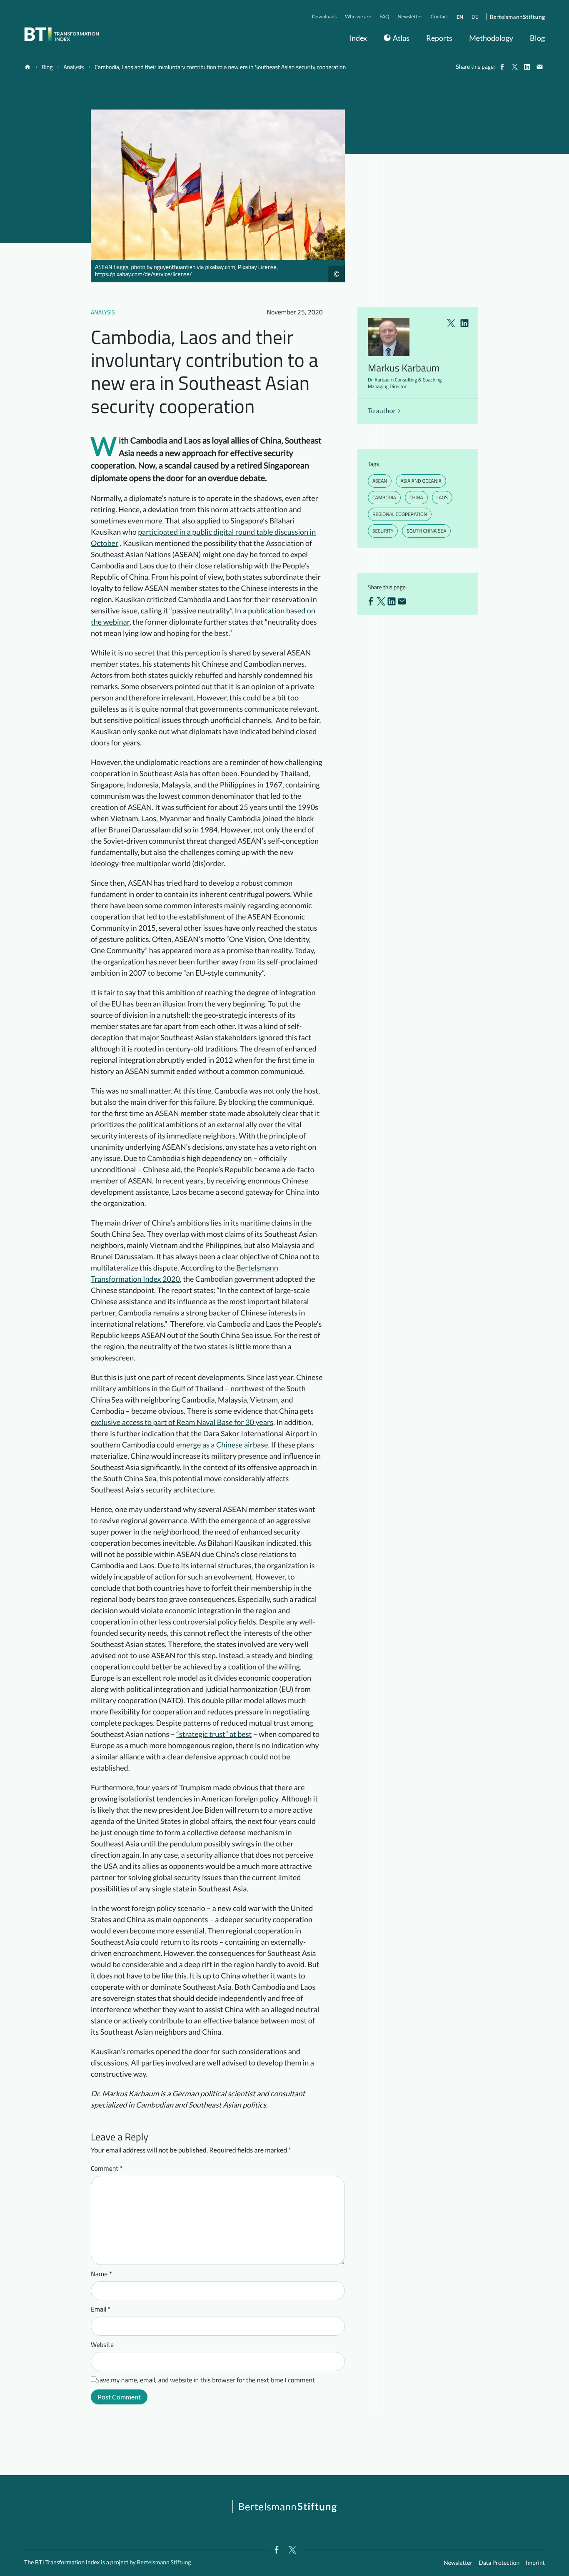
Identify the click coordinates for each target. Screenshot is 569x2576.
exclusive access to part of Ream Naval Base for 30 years (182, 1422)
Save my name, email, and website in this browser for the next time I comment (206, 2380)
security (383, 531)
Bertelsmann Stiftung (163, 2562)
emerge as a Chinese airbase (222, 1445)
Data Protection (499, 2562)
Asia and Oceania (421, 481)
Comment (107, 2169)
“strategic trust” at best (214, 1734)
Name (101, 2274)
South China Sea (426, 531)
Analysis (103, 313)
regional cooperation (400, 514)
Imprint (535, 2562)
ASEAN (380, 481)
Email (101, 2309)
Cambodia (384, 497)
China (416, 497)
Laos (442, 497)
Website (102, 2345)
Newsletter (458, 2562)
